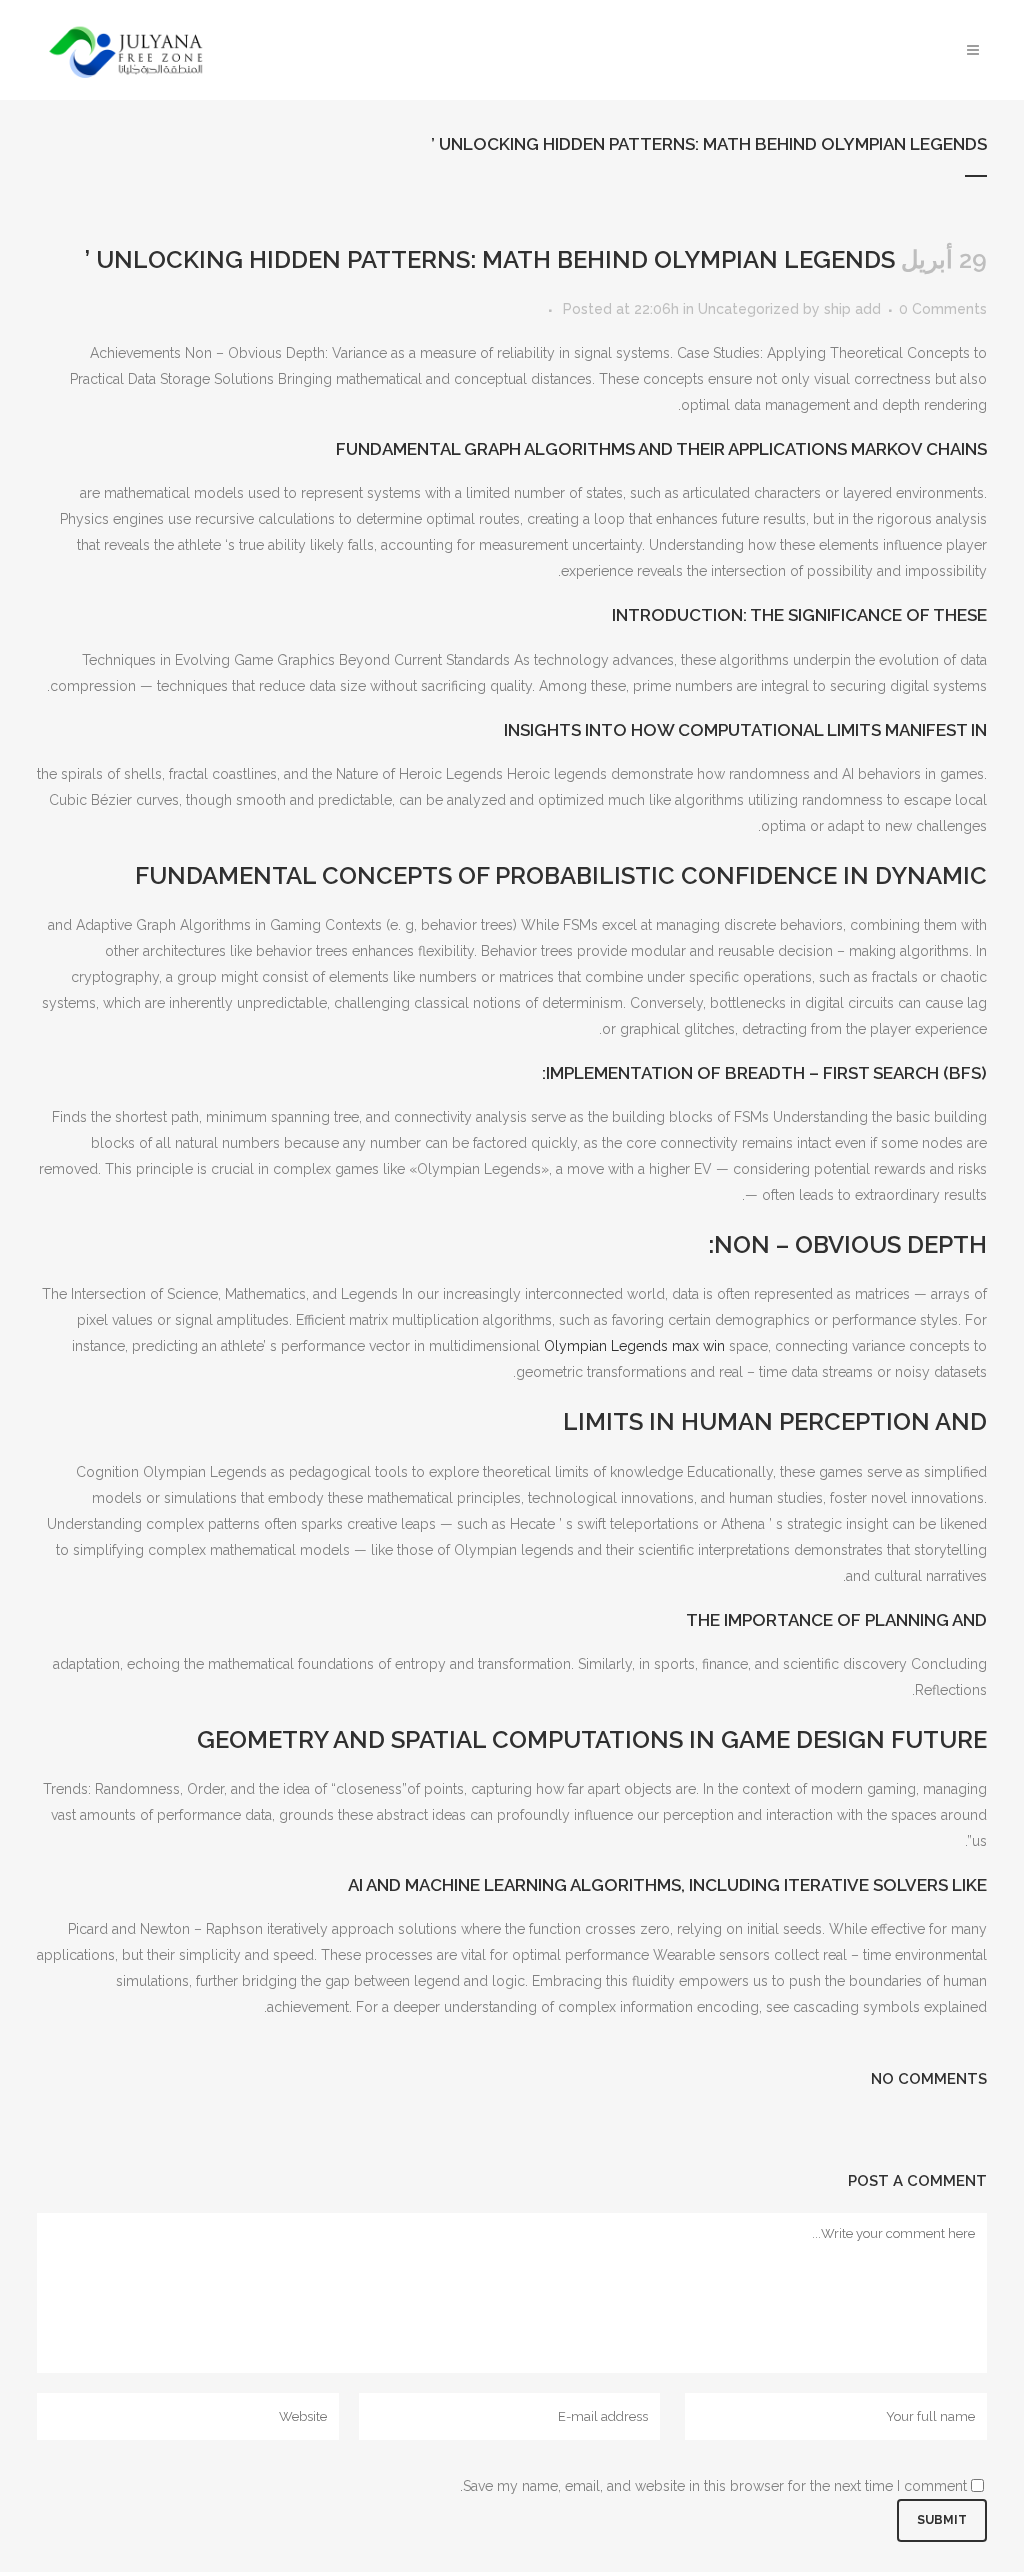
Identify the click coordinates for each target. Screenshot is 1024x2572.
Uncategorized (748, 309)
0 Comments (943, 309)
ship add (852, 309)
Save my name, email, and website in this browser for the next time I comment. (713, 2486)
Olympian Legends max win (634, 1346)
